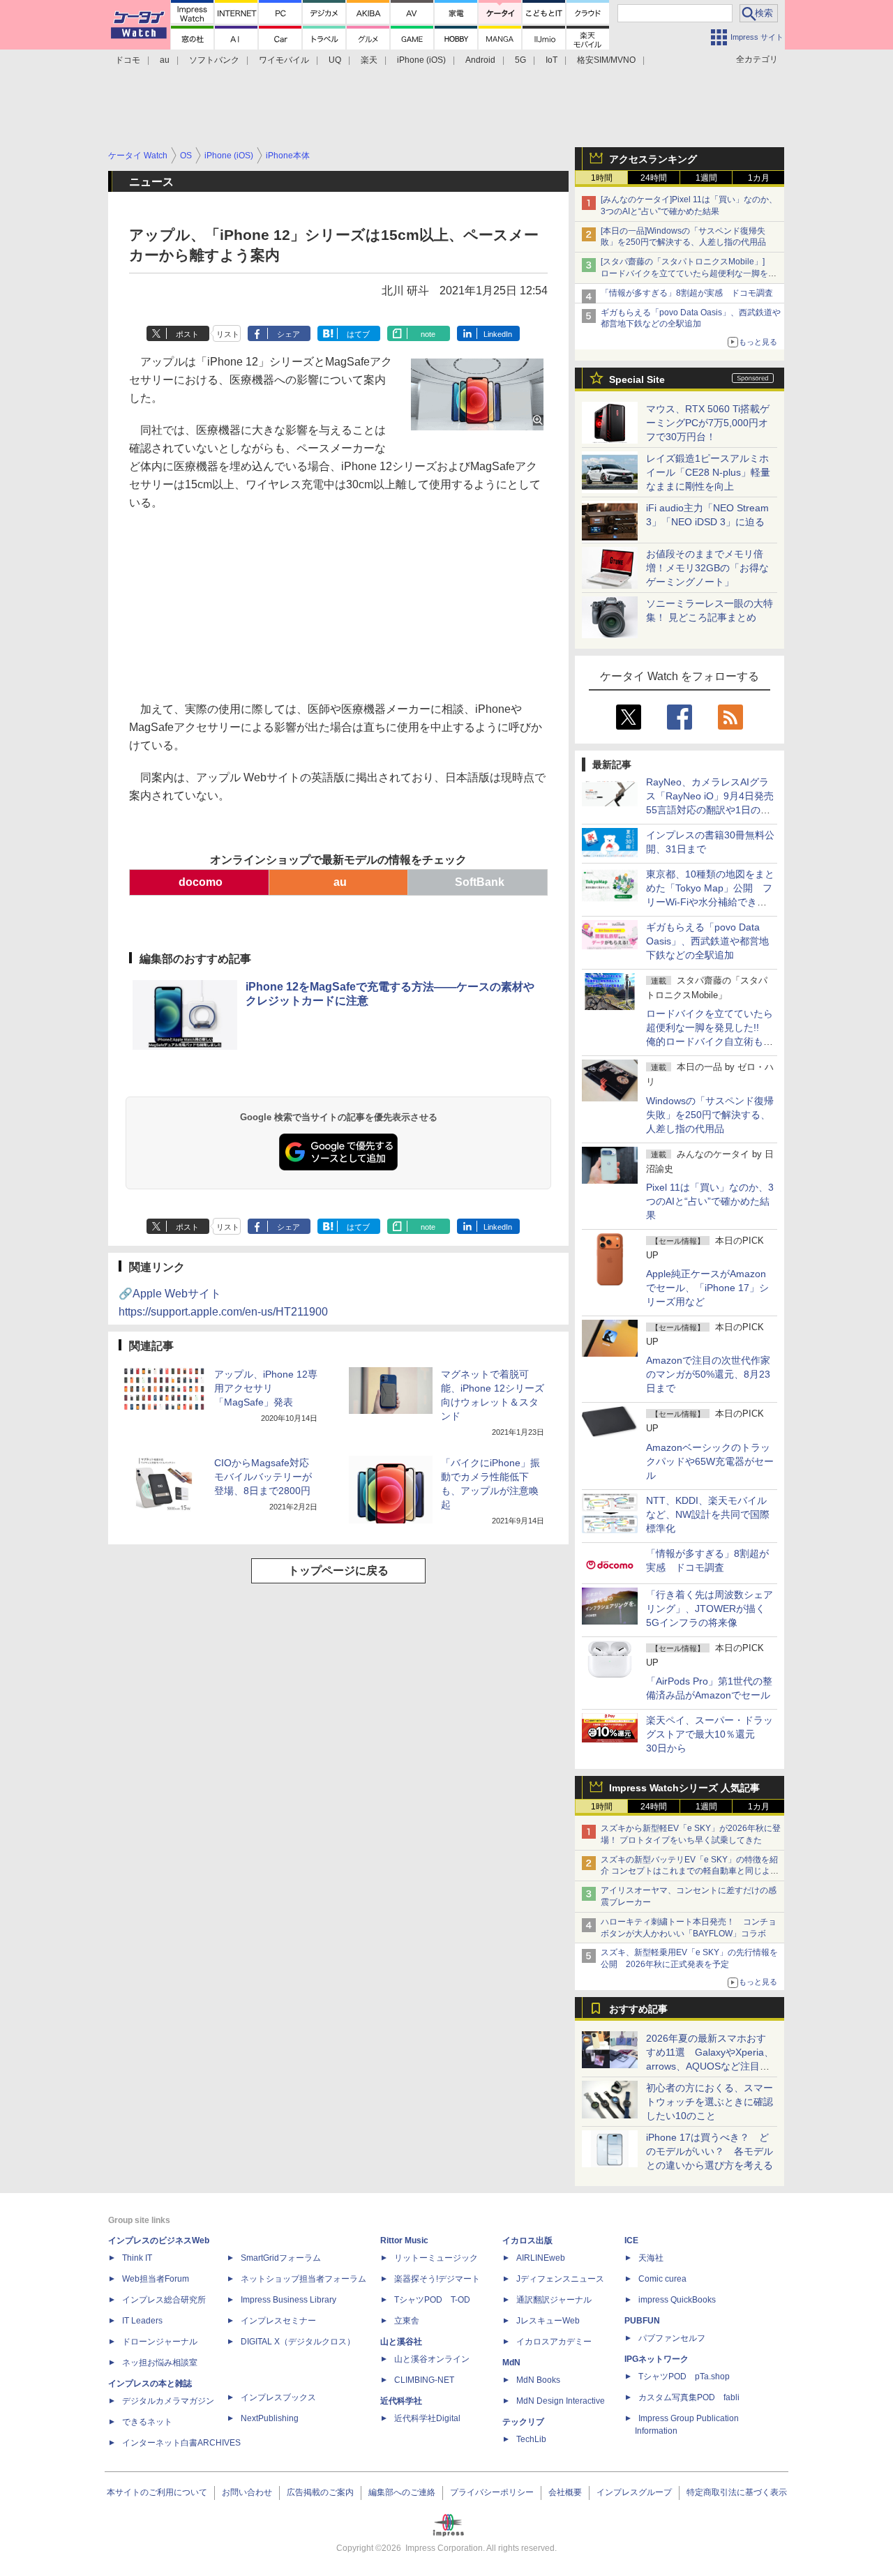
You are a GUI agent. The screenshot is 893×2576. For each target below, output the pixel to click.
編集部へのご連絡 (402, 2492)
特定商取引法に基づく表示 (737, 2492)
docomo (199, 882)
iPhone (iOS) (421, 60)
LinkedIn (498, 334)
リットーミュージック (436, 2258)
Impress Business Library (288, 2300)
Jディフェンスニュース (560, 2279)
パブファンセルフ (672, 2338)
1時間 (602, 178)
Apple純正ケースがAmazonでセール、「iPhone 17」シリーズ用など (707, 1288)
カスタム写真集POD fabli (689, 2397)
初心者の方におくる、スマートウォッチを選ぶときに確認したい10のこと (710, 2102)
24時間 (654, 178)
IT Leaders (142, 2321)
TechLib (531, 2439)
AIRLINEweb (541, 2258)
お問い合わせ (247, 2492)
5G (520, 60)
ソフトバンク (214, 60)
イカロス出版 (527, 2240)
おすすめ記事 (638, 2009)
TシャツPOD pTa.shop (684, 2377)
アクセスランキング (653, 159)
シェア (288, 334)
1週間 (706, 178)
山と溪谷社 (401, 2342)
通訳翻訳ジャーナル (554, 2300)
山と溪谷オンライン (432, 2359)
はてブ (358, 334)
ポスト (187, 334)
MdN (511, 2363)
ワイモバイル (284, 60)
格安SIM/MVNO (606, 60)
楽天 (369, 60)
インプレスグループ (634, 2492)
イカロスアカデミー (554, 2342)
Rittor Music (404, 2240)
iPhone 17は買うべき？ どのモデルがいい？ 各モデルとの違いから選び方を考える (710, 2151)
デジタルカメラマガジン (168, 2401)
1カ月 (759, 178)
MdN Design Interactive (561, 2401)
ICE (631, 2240)
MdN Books (538, 2380)
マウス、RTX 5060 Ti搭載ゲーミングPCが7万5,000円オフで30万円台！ (708, 423)
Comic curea (662, 2279)
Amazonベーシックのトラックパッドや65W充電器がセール (710, 1461)
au (165, 60)
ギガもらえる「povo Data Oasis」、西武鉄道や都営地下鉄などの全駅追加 (707, 941)
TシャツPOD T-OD (432, 2300)
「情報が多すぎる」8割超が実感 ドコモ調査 (687, 293)
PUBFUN (642, 2321)
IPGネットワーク (656, 2359)
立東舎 (407, 2321)
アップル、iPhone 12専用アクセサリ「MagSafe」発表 (266, 1388)
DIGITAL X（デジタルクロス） (298, 2342)
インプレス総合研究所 (164, 2300)
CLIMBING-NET (424, 2380)
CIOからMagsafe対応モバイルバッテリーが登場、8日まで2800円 (263, 1477)
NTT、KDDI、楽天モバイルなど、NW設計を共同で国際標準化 (708, 1514)
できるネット (147, 2422)
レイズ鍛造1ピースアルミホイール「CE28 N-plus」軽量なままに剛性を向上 (708, 472)
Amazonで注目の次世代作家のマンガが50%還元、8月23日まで (708, 1374)
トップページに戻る (338, 1571)
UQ (335, 60)
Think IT (137, 2258)
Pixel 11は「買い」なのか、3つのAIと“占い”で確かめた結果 (710, 1201)
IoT (551, 60)
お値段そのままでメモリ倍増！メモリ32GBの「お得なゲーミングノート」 (707, 568)
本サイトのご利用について (157, 2492)
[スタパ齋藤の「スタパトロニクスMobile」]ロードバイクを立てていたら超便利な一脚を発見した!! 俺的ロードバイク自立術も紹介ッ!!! (689, 273)
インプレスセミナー (278, 2321)
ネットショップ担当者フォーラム (303, 2279)
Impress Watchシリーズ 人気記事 (684, 1788)
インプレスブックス (278, 2397)
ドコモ (128, 60)
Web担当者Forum (156, 2279)
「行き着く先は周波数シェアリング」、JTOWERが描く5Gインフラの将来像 (710, 1609)
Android (480, 60)
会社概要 (565, 2492)
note (428, 334)
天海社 (651, 2258)
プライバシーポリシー (492, 2492)
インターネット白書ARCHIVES (181, 2443)
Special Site (637, 379)
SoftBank (478, 882)
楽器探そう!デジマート (437, 2279)
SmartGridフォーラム (281, 2258)
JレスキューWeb (548, 2321)
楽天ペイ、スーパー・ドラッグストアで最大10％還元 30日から (710, 1734)
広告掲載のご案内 (320, 2492)
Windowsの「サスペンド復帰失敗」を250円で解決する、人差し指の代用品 (710, 1115)
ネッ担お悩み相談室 (160, 2363)
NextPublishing (270, 2418)
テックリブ (523, 2422)
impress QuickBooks (677, 2300)
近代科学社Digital (427, 2418)
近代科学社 (401, 2401)
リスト (228, 334)
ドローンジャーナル (160, 2342)
